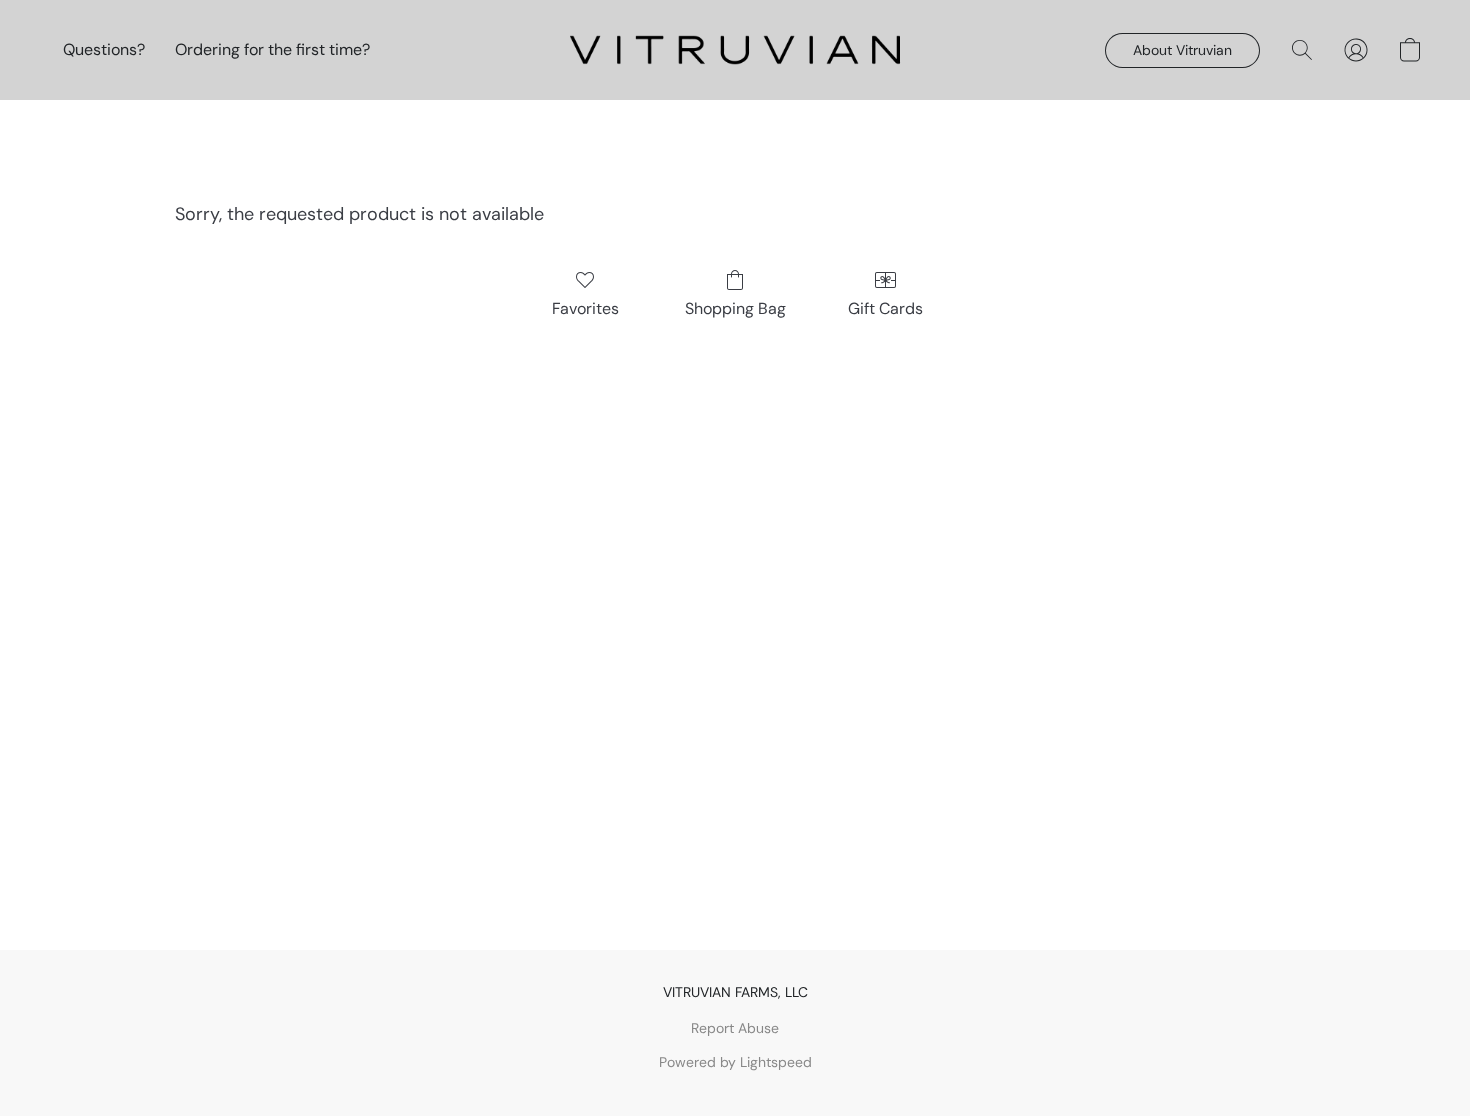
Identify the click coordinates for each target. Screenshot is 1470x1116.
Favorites (585, 308)
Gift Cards (885, 308)
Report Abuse (735, 1028)
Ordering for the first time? (272, 49)
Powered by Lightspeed (735, 1062)
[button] (735, 50)
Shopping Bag (735, 308)
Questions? (104, 49)
